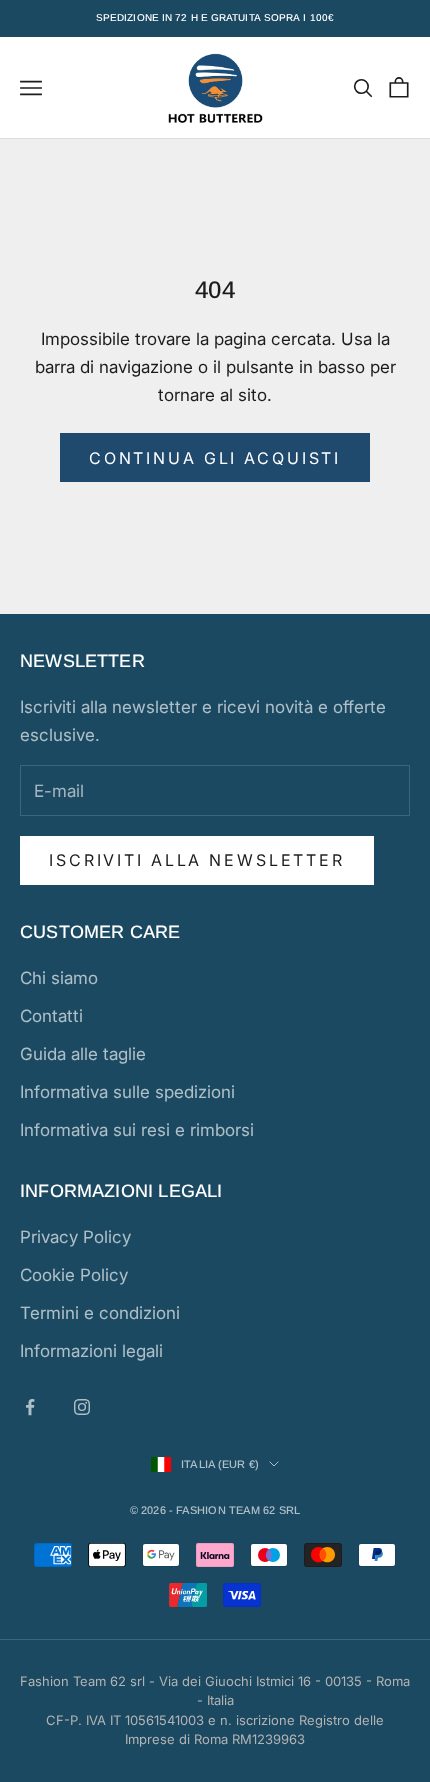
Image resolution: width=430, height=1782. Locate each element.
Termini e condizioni (100, 1313)
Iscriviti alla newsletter (197, 860)
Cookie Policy (74, 1275)
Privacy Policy (75, 1237)
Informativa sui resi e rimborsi (137, 1130)
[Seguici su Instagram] (82, 1407)
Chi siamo (59, 978)
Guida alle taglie (83, 1054)
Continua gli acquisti (215, 458)
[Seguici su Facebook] (30, 1407)
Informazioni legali (91, 1351)
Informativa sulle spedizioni (127, 1092)
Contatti (51, 1016)
